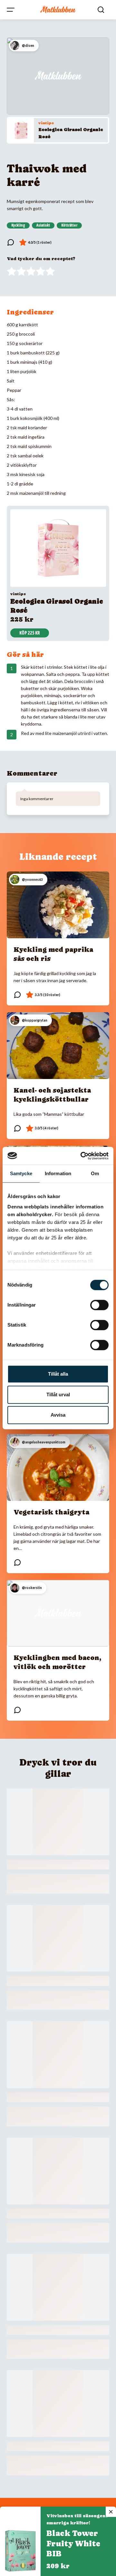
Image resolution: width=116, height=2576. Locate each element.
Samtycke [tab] (21, 1173)
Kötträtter (69, 225)
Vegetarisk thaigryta (51, 1512)
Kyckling (18, 225)
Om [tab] (95, 1173)
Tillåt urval (58, 1395)
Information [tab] (58, 1173)
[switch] (99, 1305)
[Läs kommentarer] (11, 242)
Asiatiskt (43, 225)
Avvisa (58, 1415)
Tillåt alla (58, 1374)
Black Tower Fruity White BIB (73, 2544)
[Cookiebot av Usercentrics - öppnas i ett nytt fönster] (82, 1156)
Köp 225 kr (30, 633)
